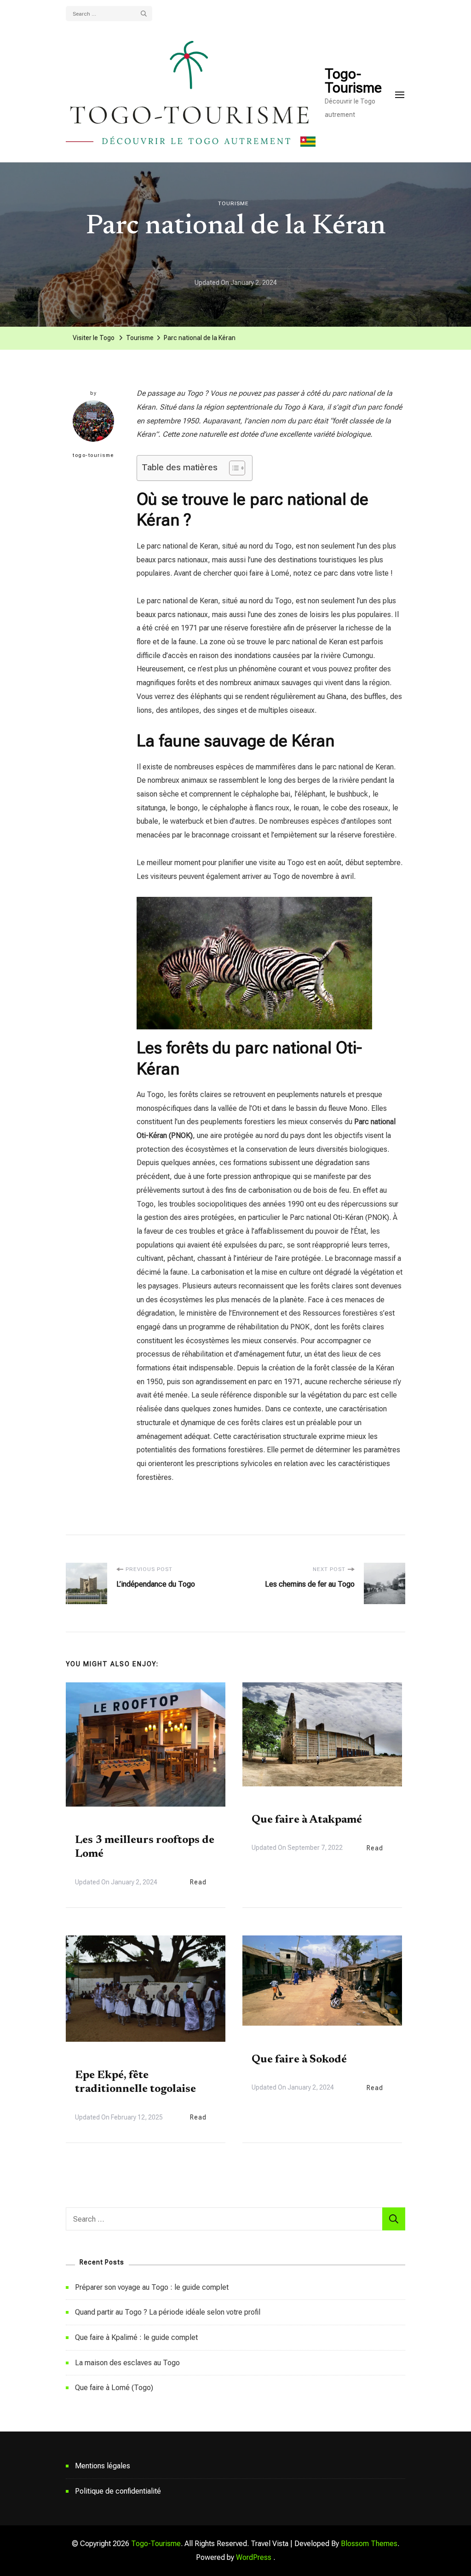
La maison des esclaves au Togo (127, 2363)
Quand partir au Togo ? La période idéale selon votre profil (168, 2312)
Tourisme (233, 203)
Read (198, 1882)
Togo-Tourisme (353, 81)
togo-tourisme (93, 455)
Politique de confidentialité (118, 2491)
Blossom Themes (369, 2544)
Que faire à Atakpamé (307, 1820)
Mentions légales (103, 2466)
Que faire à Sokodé (299, 2060)
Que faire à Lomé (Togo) (114, 2388)
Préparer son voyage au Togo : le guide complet (152, 2287)
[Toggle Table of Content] (233, 468)
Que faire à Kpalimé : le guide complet (136, 2337)
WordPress (254, 2557)
